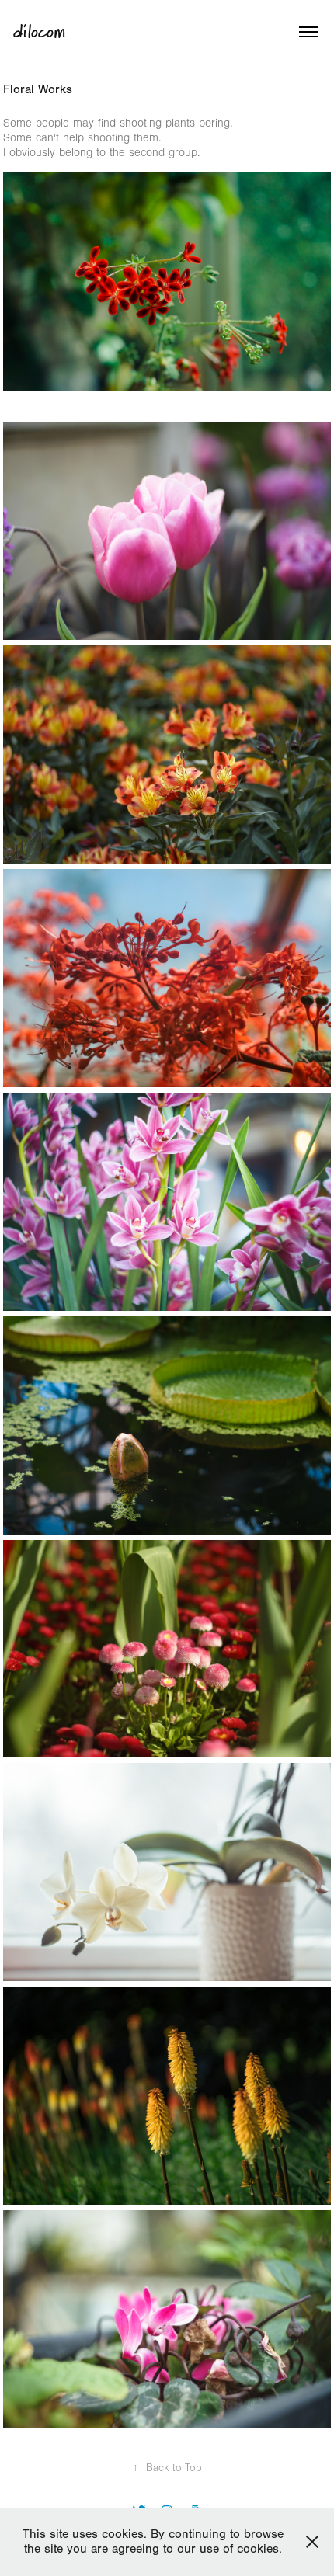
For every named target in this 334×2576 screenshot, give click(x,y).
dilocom (39, 32)
